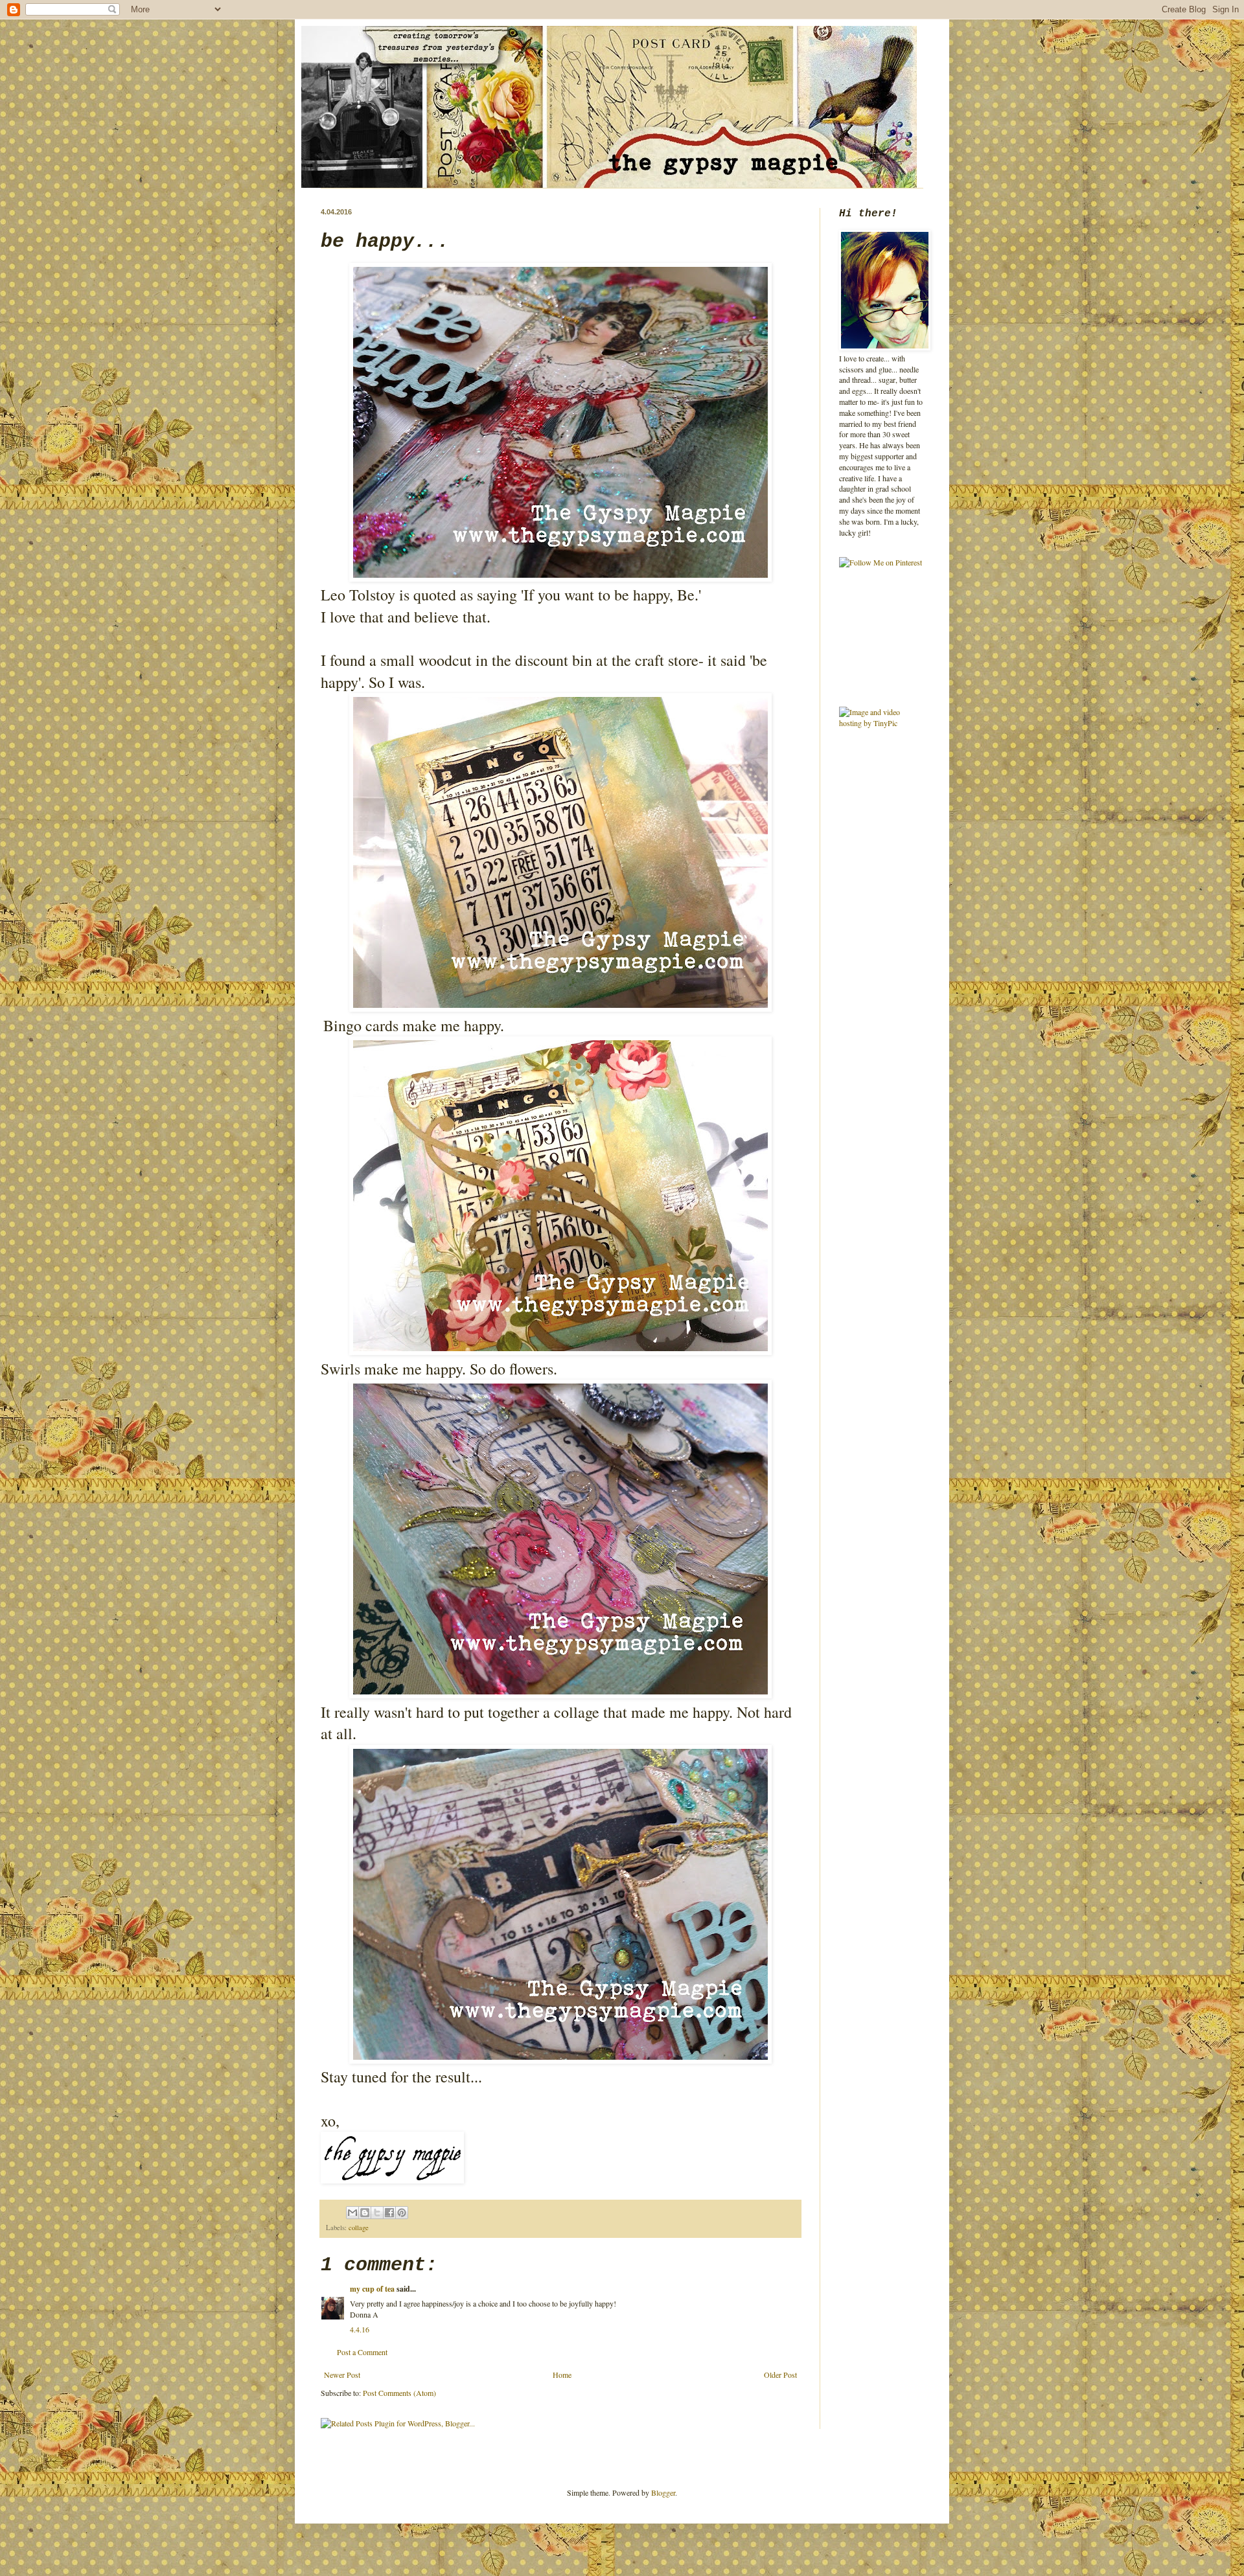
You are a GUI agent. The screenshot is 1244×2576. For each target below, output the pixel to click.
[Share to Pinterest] (402, 2213)
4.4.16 (360, 2329)
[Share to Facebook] (389, 2213)
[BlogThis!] (365, 2213)
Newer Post (342, 2375)
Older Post (780, 2375)
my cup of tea (372, 2289)
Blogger (663, 2492)
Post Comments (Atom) (399, 2393)
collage (359, 2228)
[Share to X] (377, 2213)
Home (562, 2375)
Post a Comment (362, 2352)
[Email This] (352, 2213)
